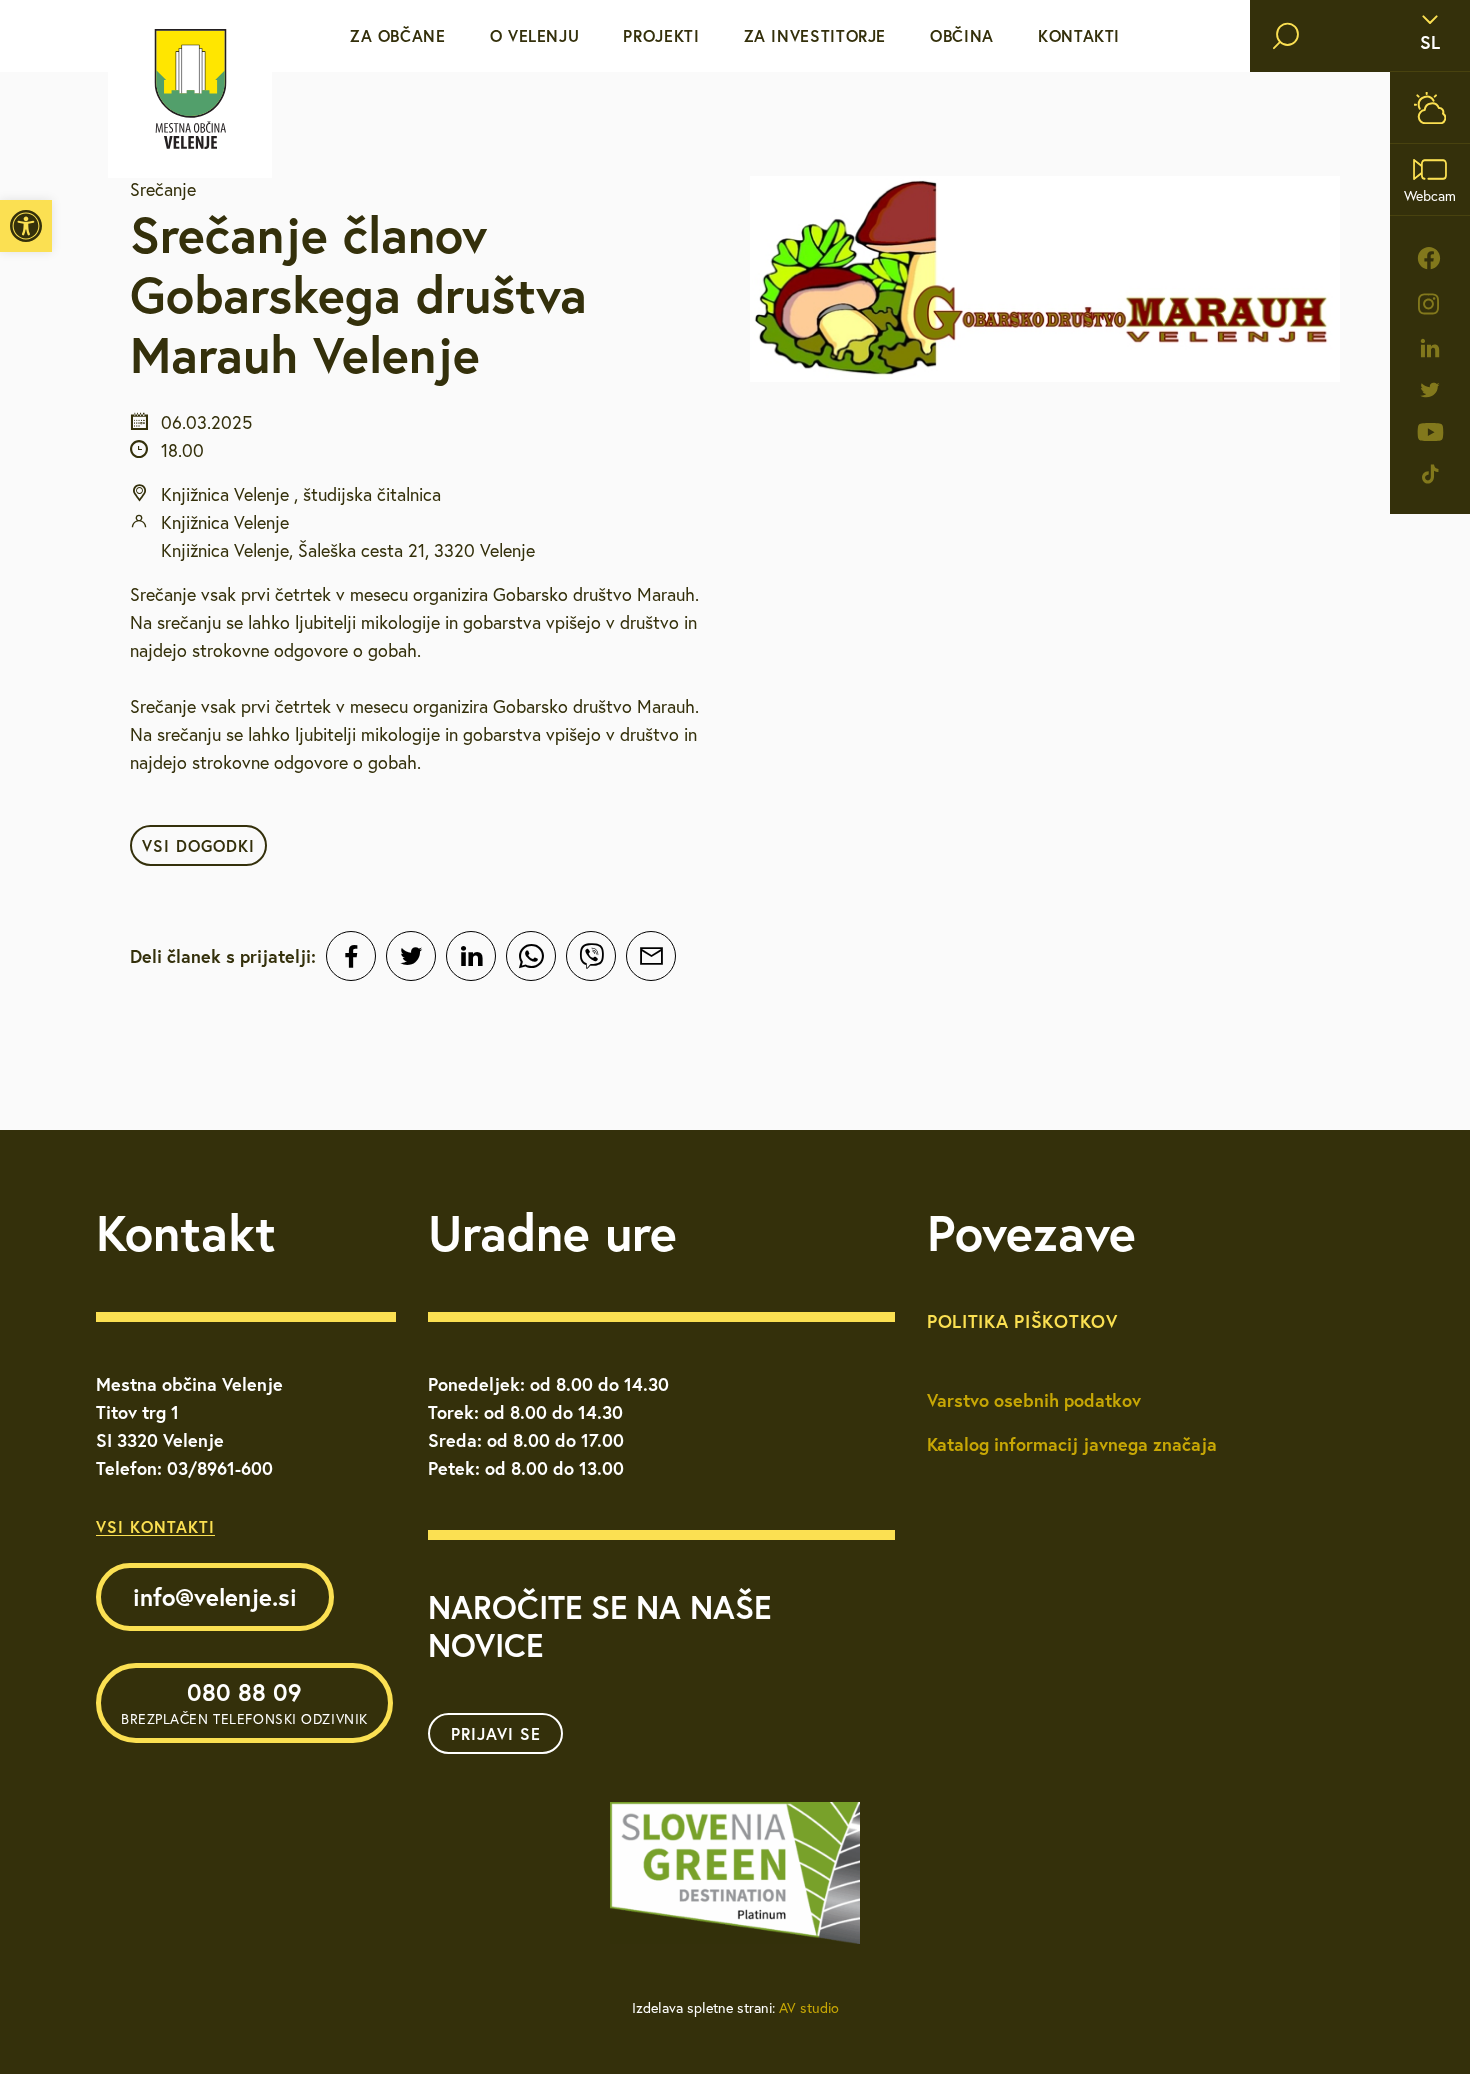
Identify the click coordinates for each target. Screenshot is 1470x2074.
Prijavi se (496, 1733)
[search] (1286, 36)
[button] (26, 226)
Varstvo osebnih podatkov (1034, 1400)
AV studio (809, 2008)
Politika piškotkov (1022, 1321)
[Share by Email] (651, 956)
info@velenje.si (215, 1597)
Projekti (661, 35)
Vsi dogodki (198, 845)
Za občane (398, 35)
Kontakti (1079, 35)
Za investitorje (815, 35)
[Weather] (1430, 107)
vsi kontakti (155, 1526)
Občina (962, 35)
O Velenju (535, 35)
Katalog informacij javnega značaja (1072, 1444)
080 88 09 (244, 1702)
